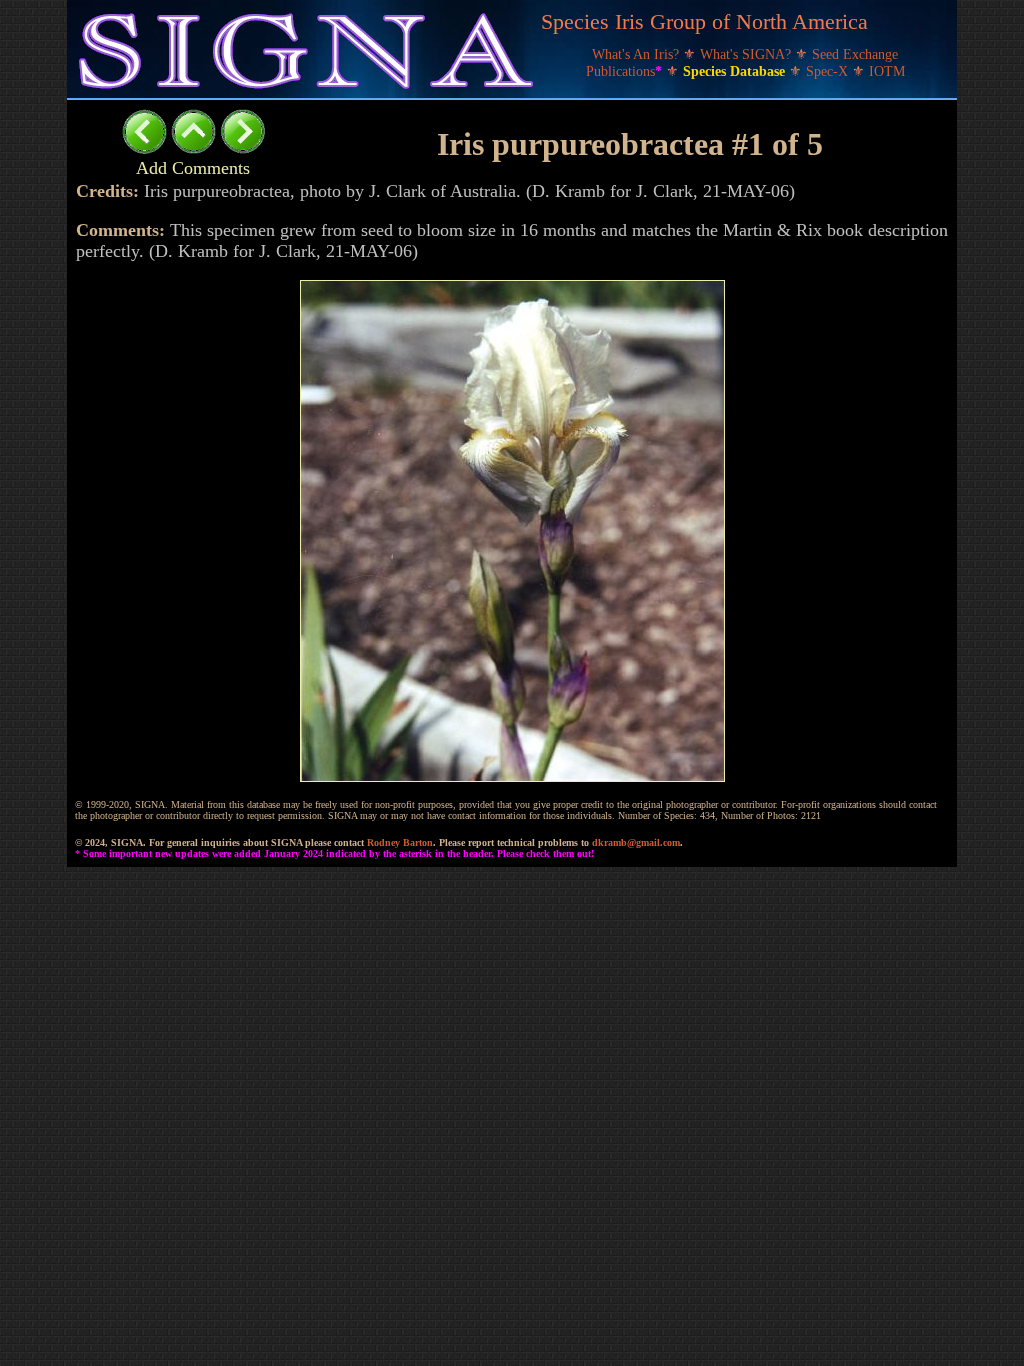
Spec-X (829, 71)
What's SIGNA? (747, 54)
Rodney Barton (400, 842)
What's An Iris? (637, 54)
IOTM (887, 71)
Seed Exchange (855, 54)
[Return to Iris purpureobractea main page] (193, 148)
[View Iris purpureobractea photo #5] (144, 148)
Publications (624, 71)
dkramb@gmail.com (636, 842)
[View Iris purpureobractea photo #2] (242, 148)
